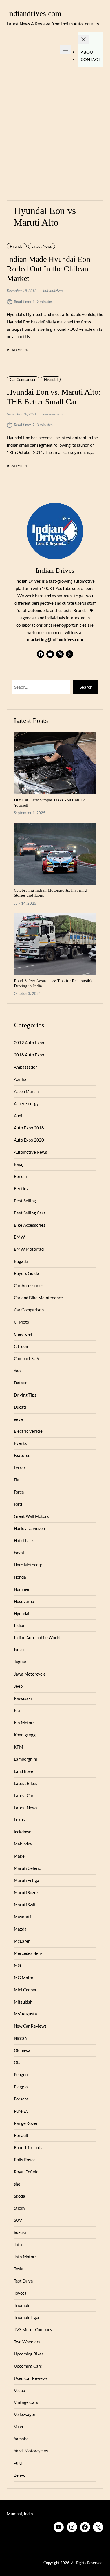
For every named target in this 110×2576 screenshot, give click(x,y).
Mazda (20, 1929)
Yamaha (21, 2439)
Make (19, 1856)
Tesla (19, 2269)
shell (18, 2184)
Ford (18, 1504)
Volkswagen (25, 2414)
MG (17, 1965)
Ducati (20, 1407)
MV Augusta (25, 2014)
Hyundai (17, 246)
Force (19, 1492)
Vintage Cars (26, 2402)
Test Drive (23, 2281)
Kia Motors (24, 1723)
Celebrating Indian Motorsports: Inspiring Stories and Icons (50, 893)
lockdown (23, 1832)
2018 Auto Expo (29, 1055)
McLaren (22, 1941)
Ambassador (25, 1067)
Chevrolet (23, 1334)
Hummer (22, 1589)
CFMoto (21, 1322)
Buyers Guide (26, 1273)
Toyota (20, 2293)
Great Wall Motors (31, 1516)
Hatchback (24, 1540)
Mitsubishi (24, 2002)
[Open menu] (65, 50)
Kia (17, 1710)
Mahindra (23, 1844)
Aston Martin (26, 1091)
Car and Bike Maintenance (38, 1298)
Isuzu (19, 1650)
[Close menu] (83, 40)
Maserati (22, 1917)
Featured (22, 1455)
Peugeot (22, 2074)
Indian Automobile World (37, 1637)
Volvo (19, 2426)
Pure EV (21, 2111)
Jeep (18, 1686)
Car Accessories (29, 1285)
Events (20, 1443)
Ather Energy (26, 1103)
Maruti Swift (26, 1905)
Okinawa (22, 2050)
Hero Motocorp (28, 1565)
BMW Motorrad (29, 1249)
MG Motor (24, 1978)
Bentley (21, 1188)
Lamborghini (25, 1759)
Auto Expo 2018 (29, 1128)
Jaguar (20, 1662)
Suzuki (20, 2232)
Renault (21, 2135)
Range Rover (26, 2123)
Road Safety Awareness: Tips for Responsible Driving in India (54, 983)
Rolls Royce (25, 2160)
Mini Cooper (25, 1990)
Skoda (19, 2196)
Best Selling (25, 1201)
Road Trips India (29, 2147)
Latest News (42, 246)
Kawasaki (23, 1698)
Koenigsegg (25, 1735)
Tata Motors (25, 2257)
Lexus (19, 1819)
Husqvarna (24, 1601)
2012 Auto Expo (29, 1043)
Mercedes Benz (28, 1953)
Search (86, 687)
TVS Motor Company (33, 2329)
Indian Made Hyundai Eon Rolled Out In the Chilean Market (49, 269)
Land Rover (24, 1771)
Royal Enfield (26, 2172)
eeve (18, 1419)
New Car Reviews (30, 2026)
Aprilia (20, 1079)
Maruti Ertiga (27, 1880)
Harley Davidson (29, 1528)
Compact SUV (27, 1358)
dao (17, 1371)
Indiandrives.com (34, 13)
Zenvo (20, 2475)
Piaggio (21, 2087)
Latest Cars (25, 1795)
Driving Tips (25, 1395)
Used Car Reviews (31, 2378)
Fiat (17, 1480)
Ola (17, 2062)
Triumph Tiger (27, 2317)
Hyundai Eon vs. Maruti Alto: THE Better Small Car (54, 397)
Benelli (20, 1176)
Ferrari (20, 1468)
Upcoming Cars (28, 2366)
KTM (18, 1747)
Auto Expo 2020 (29, 1140)
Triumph (21, 2305)
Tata (18, 2244)
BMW (19, 1237)
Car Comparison (23, 379)
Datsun (21, 1383)
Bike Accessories (30, 1225)
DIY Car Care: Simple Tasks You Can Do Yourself (50, 802)
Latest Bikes (26, 1783)
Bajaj (19, 1164)
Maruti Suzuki (27, 1892)
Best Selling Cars (30, 1213)
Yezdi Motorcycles (31, 2451)
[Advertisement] (55, 134)
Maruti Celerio (27, 1868)
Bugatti (21, 1261)
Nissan (20, 2038)
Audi (18, 1116)
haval (19, 1553)
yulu (18, 2463)
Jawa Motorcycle (30, 1674)
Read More (17, 351)
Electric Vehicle (28, 1431)
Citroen (21, 1346)
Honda (20, 1577)
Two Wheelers (27, 2342)
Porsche (21, 2099)
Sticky (20, 2208)
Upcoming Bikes (29, 2354)
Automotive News (30, 1152)
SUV (18, 2220)
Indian (20, 1625)
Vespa (19, 2390)
